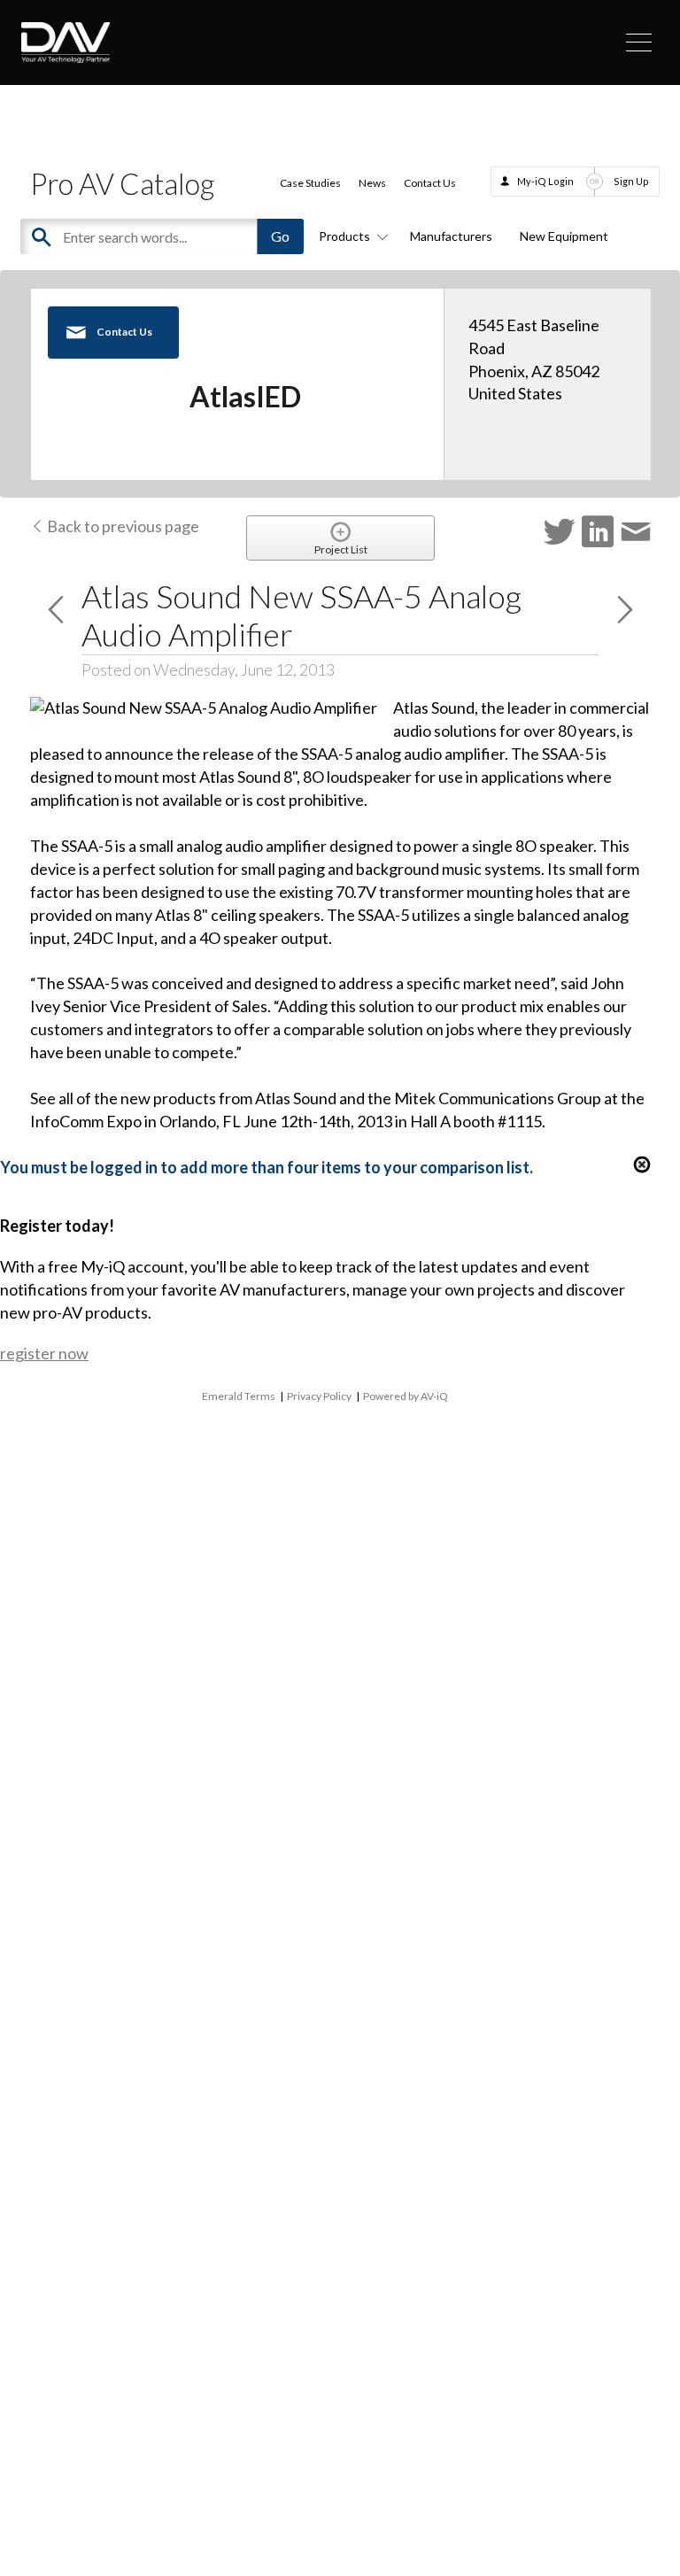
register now (44, 1353)
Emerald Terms (239, 1396)
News (372, 183)
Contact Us (430, 183)
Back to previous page (122, 526)
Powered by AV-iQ (406, 1396)
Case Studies (310, 183)
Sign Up (631, 181)
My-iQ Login (545, 181)
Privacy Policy (319, 1396)
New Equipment (564, 236)
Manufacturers (451, 236)
